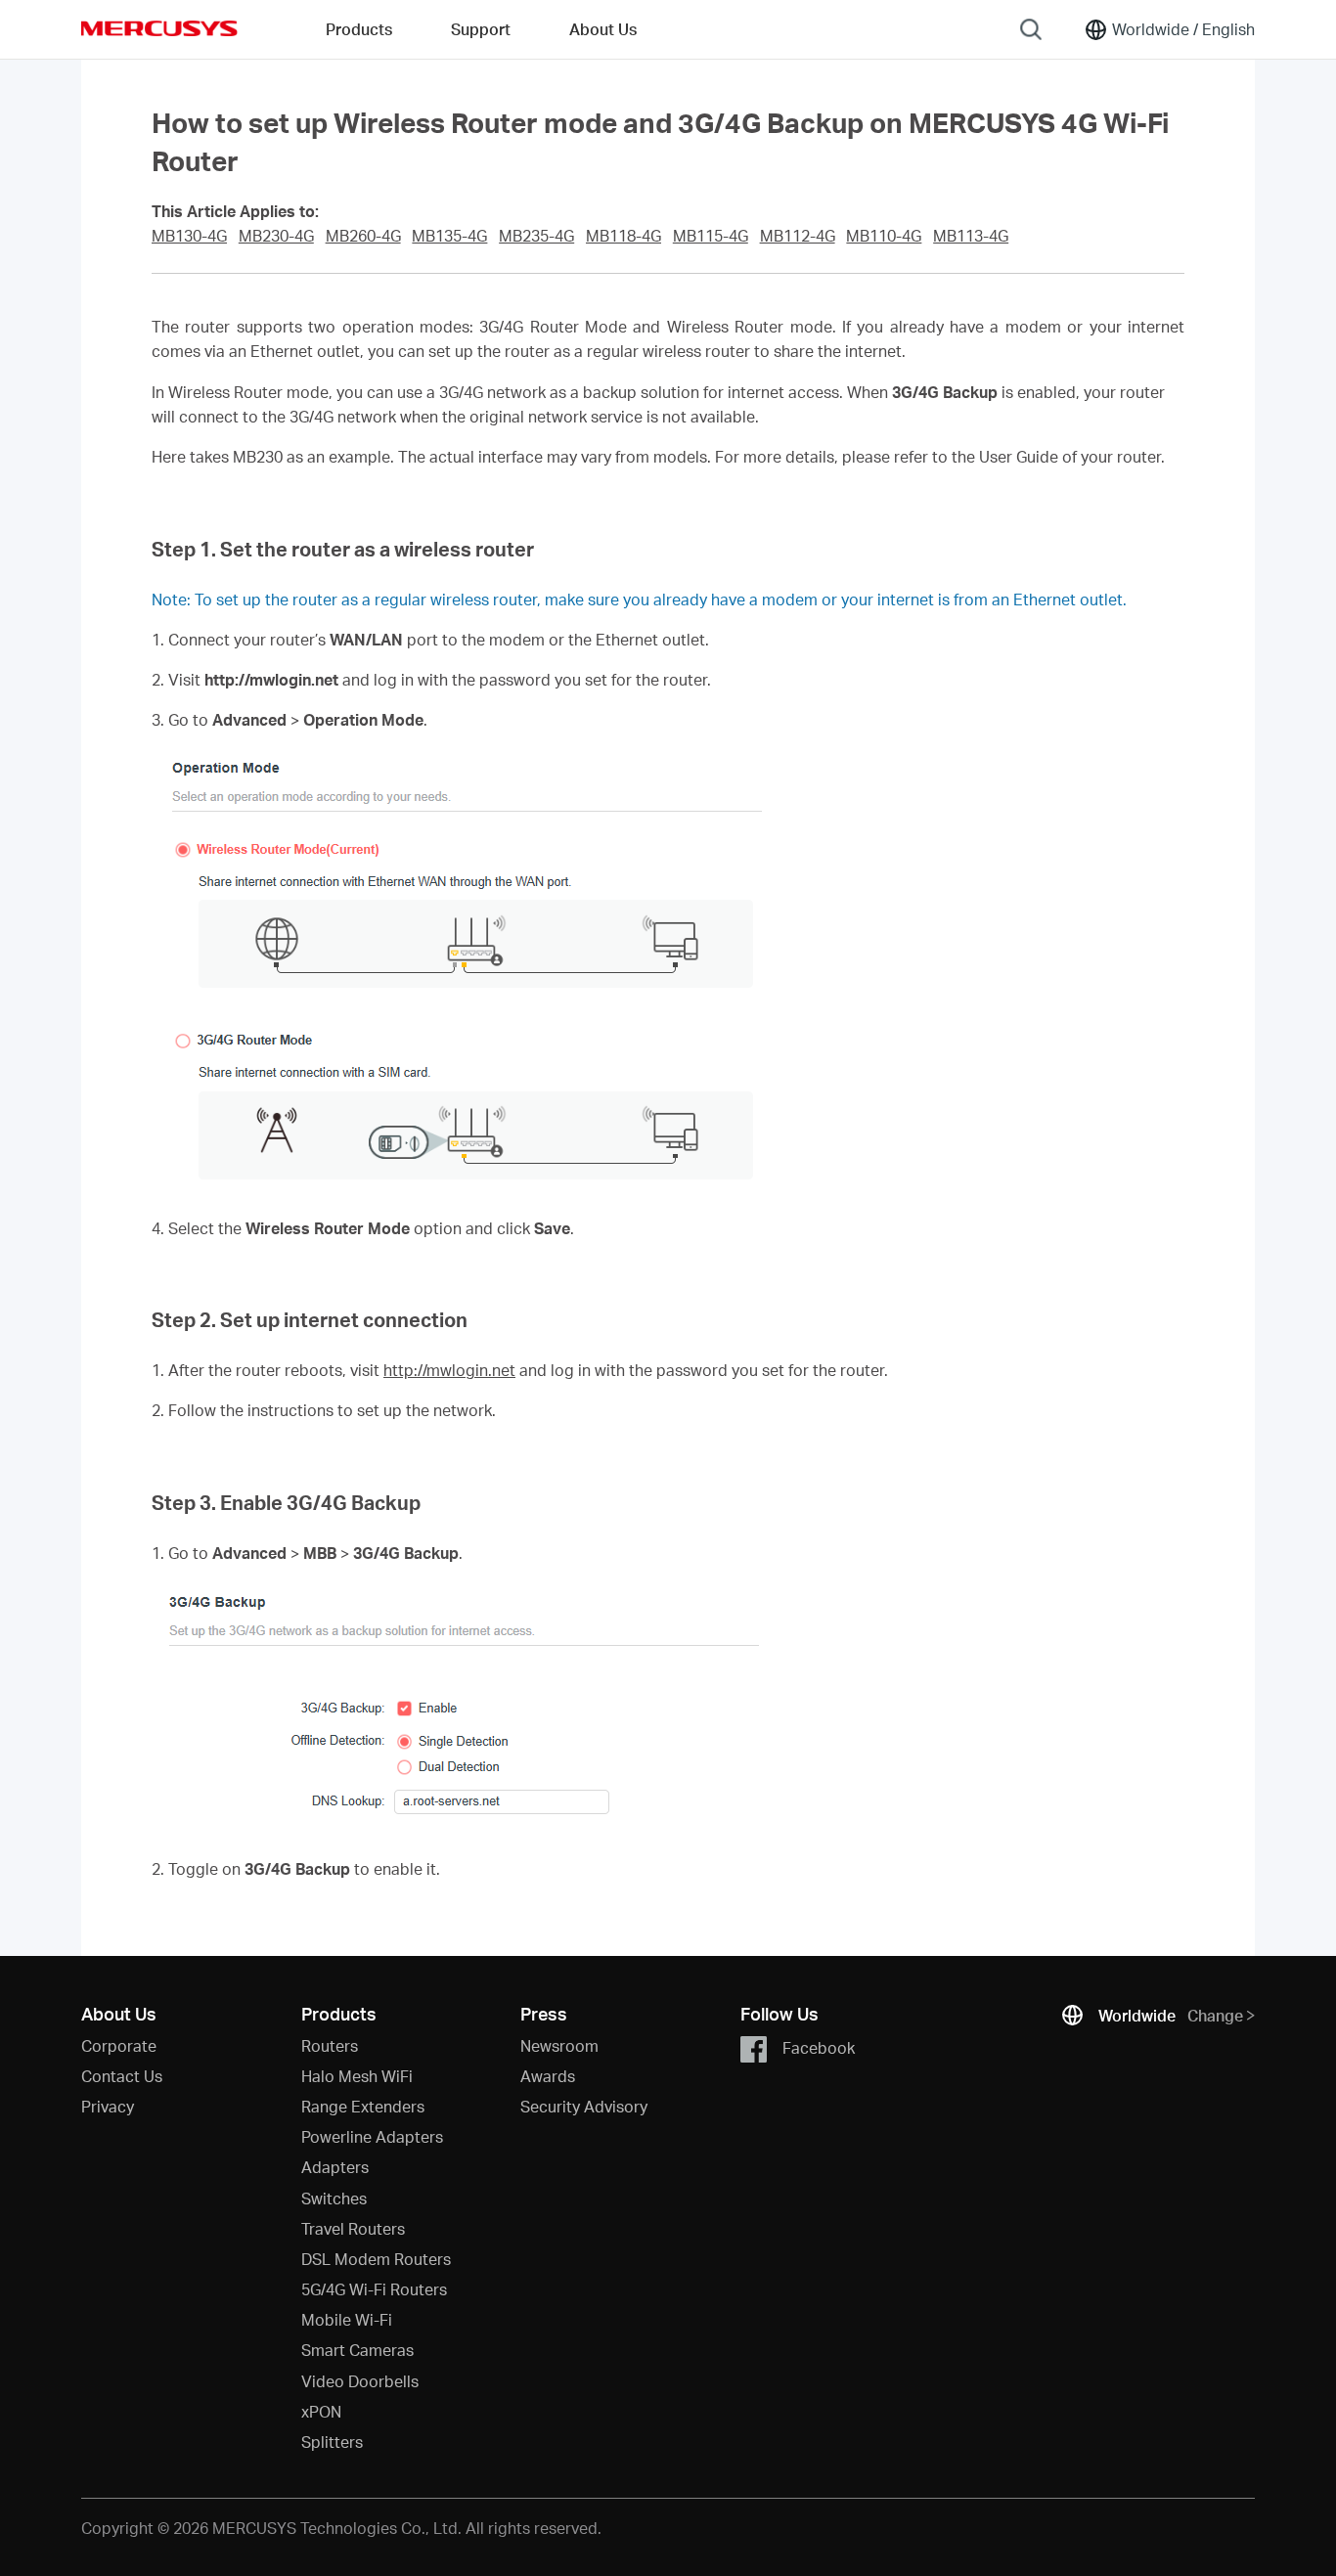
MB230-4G (276, 236)
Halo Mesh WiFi (357, 2076)
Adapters (335, 2167)
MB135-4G (449, 236)
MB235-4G (536, 236)
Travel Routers (353, 2228)
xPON (321, 2411)
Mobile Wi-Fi (347, 2319)
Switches (334, 2198)
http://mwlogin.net (449, 1370)
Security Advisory (584, 2106)
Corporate (119, 2045)
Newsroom (559, 2045)
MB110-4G (884, 236)
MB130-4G (189, 236)
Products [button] (359, 29)
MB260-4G (363, 236)
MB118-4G (623, 236)
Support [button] (481, 29)
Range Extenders (363, 2106)
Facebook (819, 2046)
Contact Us (122, 2076)
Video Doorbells (360, 2381)
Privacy (108, 2106)
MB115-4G (711, 236)
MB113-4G (971, 236)
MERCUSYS (159, 28)
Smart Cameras (357, 2350)
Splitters (332, 2442)
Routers (330, 2045)
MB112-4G (798, 236)
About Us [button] (603, 29)
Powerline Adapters (372, 2136)
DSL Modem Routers (376, 2259)
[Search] (1031, 29)
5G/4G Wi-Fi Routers (374, 2289)
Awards (548, 2076)
